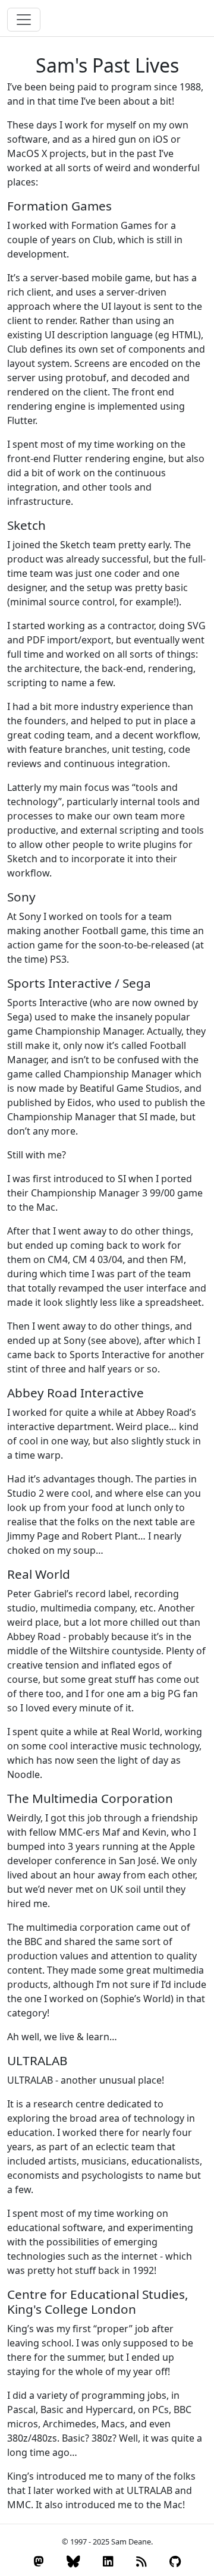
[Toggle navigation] (24, 20)
